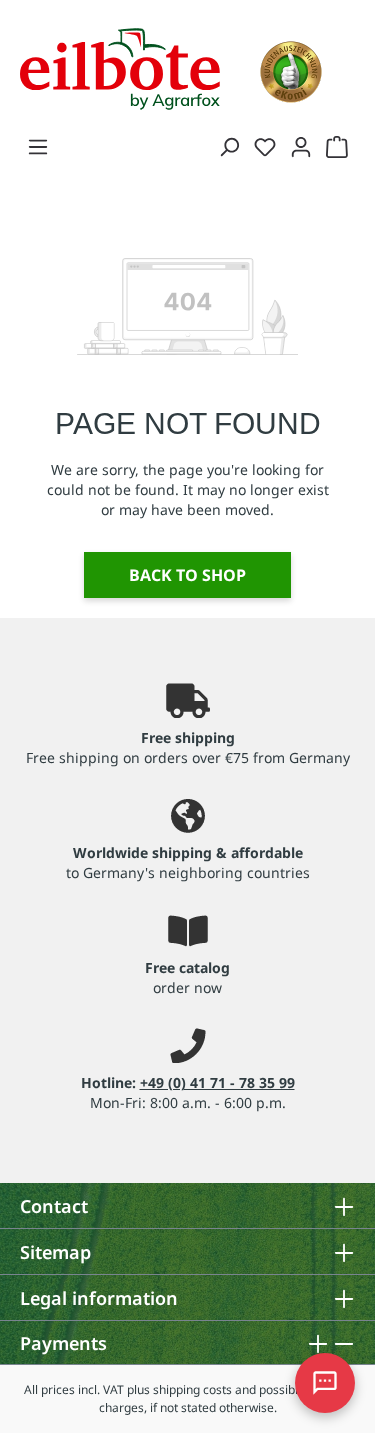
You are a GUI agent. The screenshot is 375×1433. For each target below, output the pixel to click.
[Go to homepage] (120, 67)
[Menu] (38, 146)
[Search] (229, 146)
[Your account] (301, 146)
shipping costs (192, 1389)
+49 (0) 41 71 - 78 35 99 (217, 1082)
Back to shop (187, 575)
